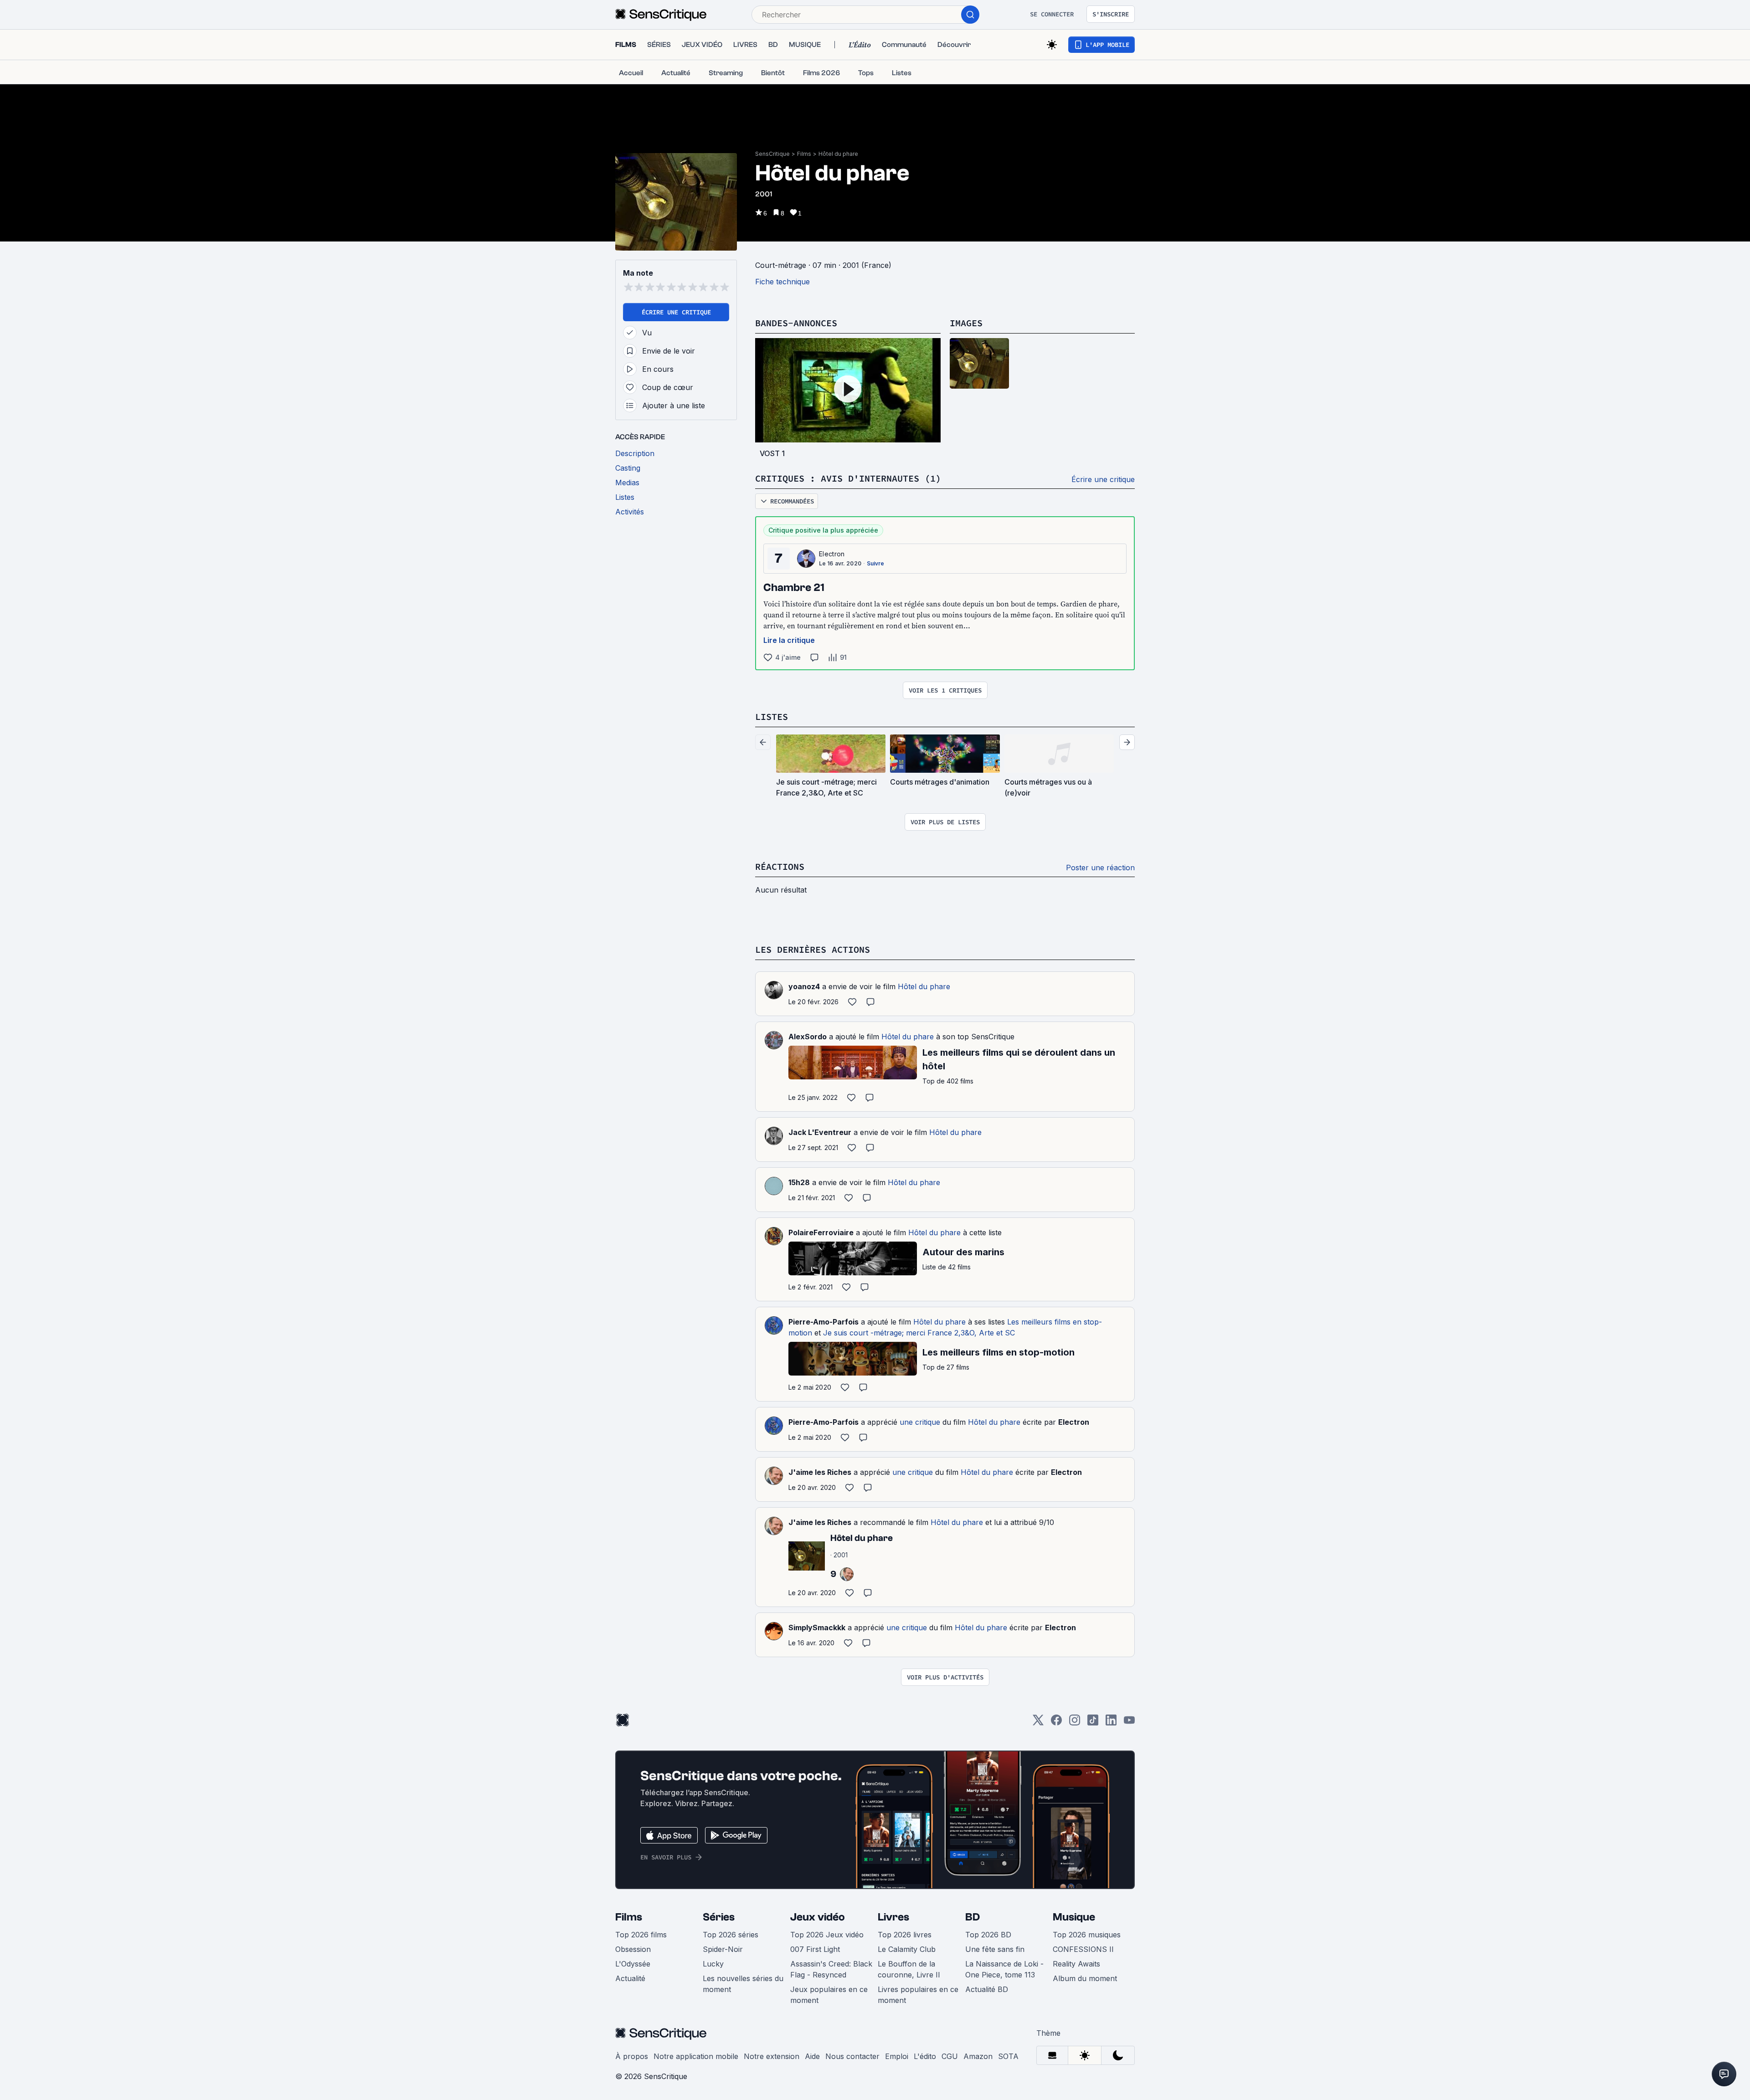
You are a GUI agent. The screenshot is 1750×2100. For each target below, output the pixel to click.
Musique (1074, 1917)
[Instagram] (1075, 1723)
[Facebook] (1056, 1723)
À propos (632, 2056)
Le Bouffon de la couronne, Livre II (909, 1969)
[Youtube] (1129, 1723)
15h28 (799, 1182)
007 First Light (815, 1949)
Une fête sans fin (995, 1949)
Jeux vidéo (818, 1917)
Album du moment (1085, 1978)
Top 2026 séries (731, 1935)
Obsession (633, 1949)
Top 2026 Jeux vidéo (827, 1935)
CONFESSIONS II (1083, 1949)
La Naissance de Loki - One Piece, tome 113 (1004, 1969)
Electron (832, 554)
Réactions (780, 866)
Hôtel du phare (838, 154)
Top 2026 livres (905, 1935)
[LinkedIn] (1111, 1723)
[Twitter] (1038, 1723)
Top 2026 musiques (1087, 1935)
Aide (812, 2056)
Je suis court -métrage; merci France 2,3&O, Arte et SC (919, 1333)
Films (804, 154)
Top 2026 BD (988, 1935)
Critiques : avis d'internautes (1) (848, 478)
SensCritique (772, 154)
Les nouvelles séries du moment (743, 1984)
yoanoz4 (804, 986)
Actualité (630, 1978)
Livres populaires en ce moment (918, 1995)
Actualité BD (987, 1989)
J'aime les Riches (820, 1472)
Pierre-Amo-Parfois (824, 1322)
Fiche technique (782, 282)
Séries (719, 1917)
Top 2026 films (641, 1935)
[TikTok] (1093, 1723)
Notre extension (772, 2056)
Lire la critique (789, 640)
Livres (893, 1917)
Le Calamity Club (907, 1949)
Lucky (713, 1964)
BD (973, 1917)
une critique (920, 1422)
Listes (772, 716)
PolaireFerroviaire (821, 1232)
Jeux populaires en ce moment (829, 1995)
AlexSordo (808, 1037)
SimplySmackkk (817, 1628)
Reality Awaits (1076, 1964)
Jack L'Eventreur (820, 1132)
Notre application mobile (696, 2056)
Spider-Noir (723, 1949)
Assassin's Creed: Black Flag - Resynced (831, 1969)
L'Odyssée (633, 1964)
